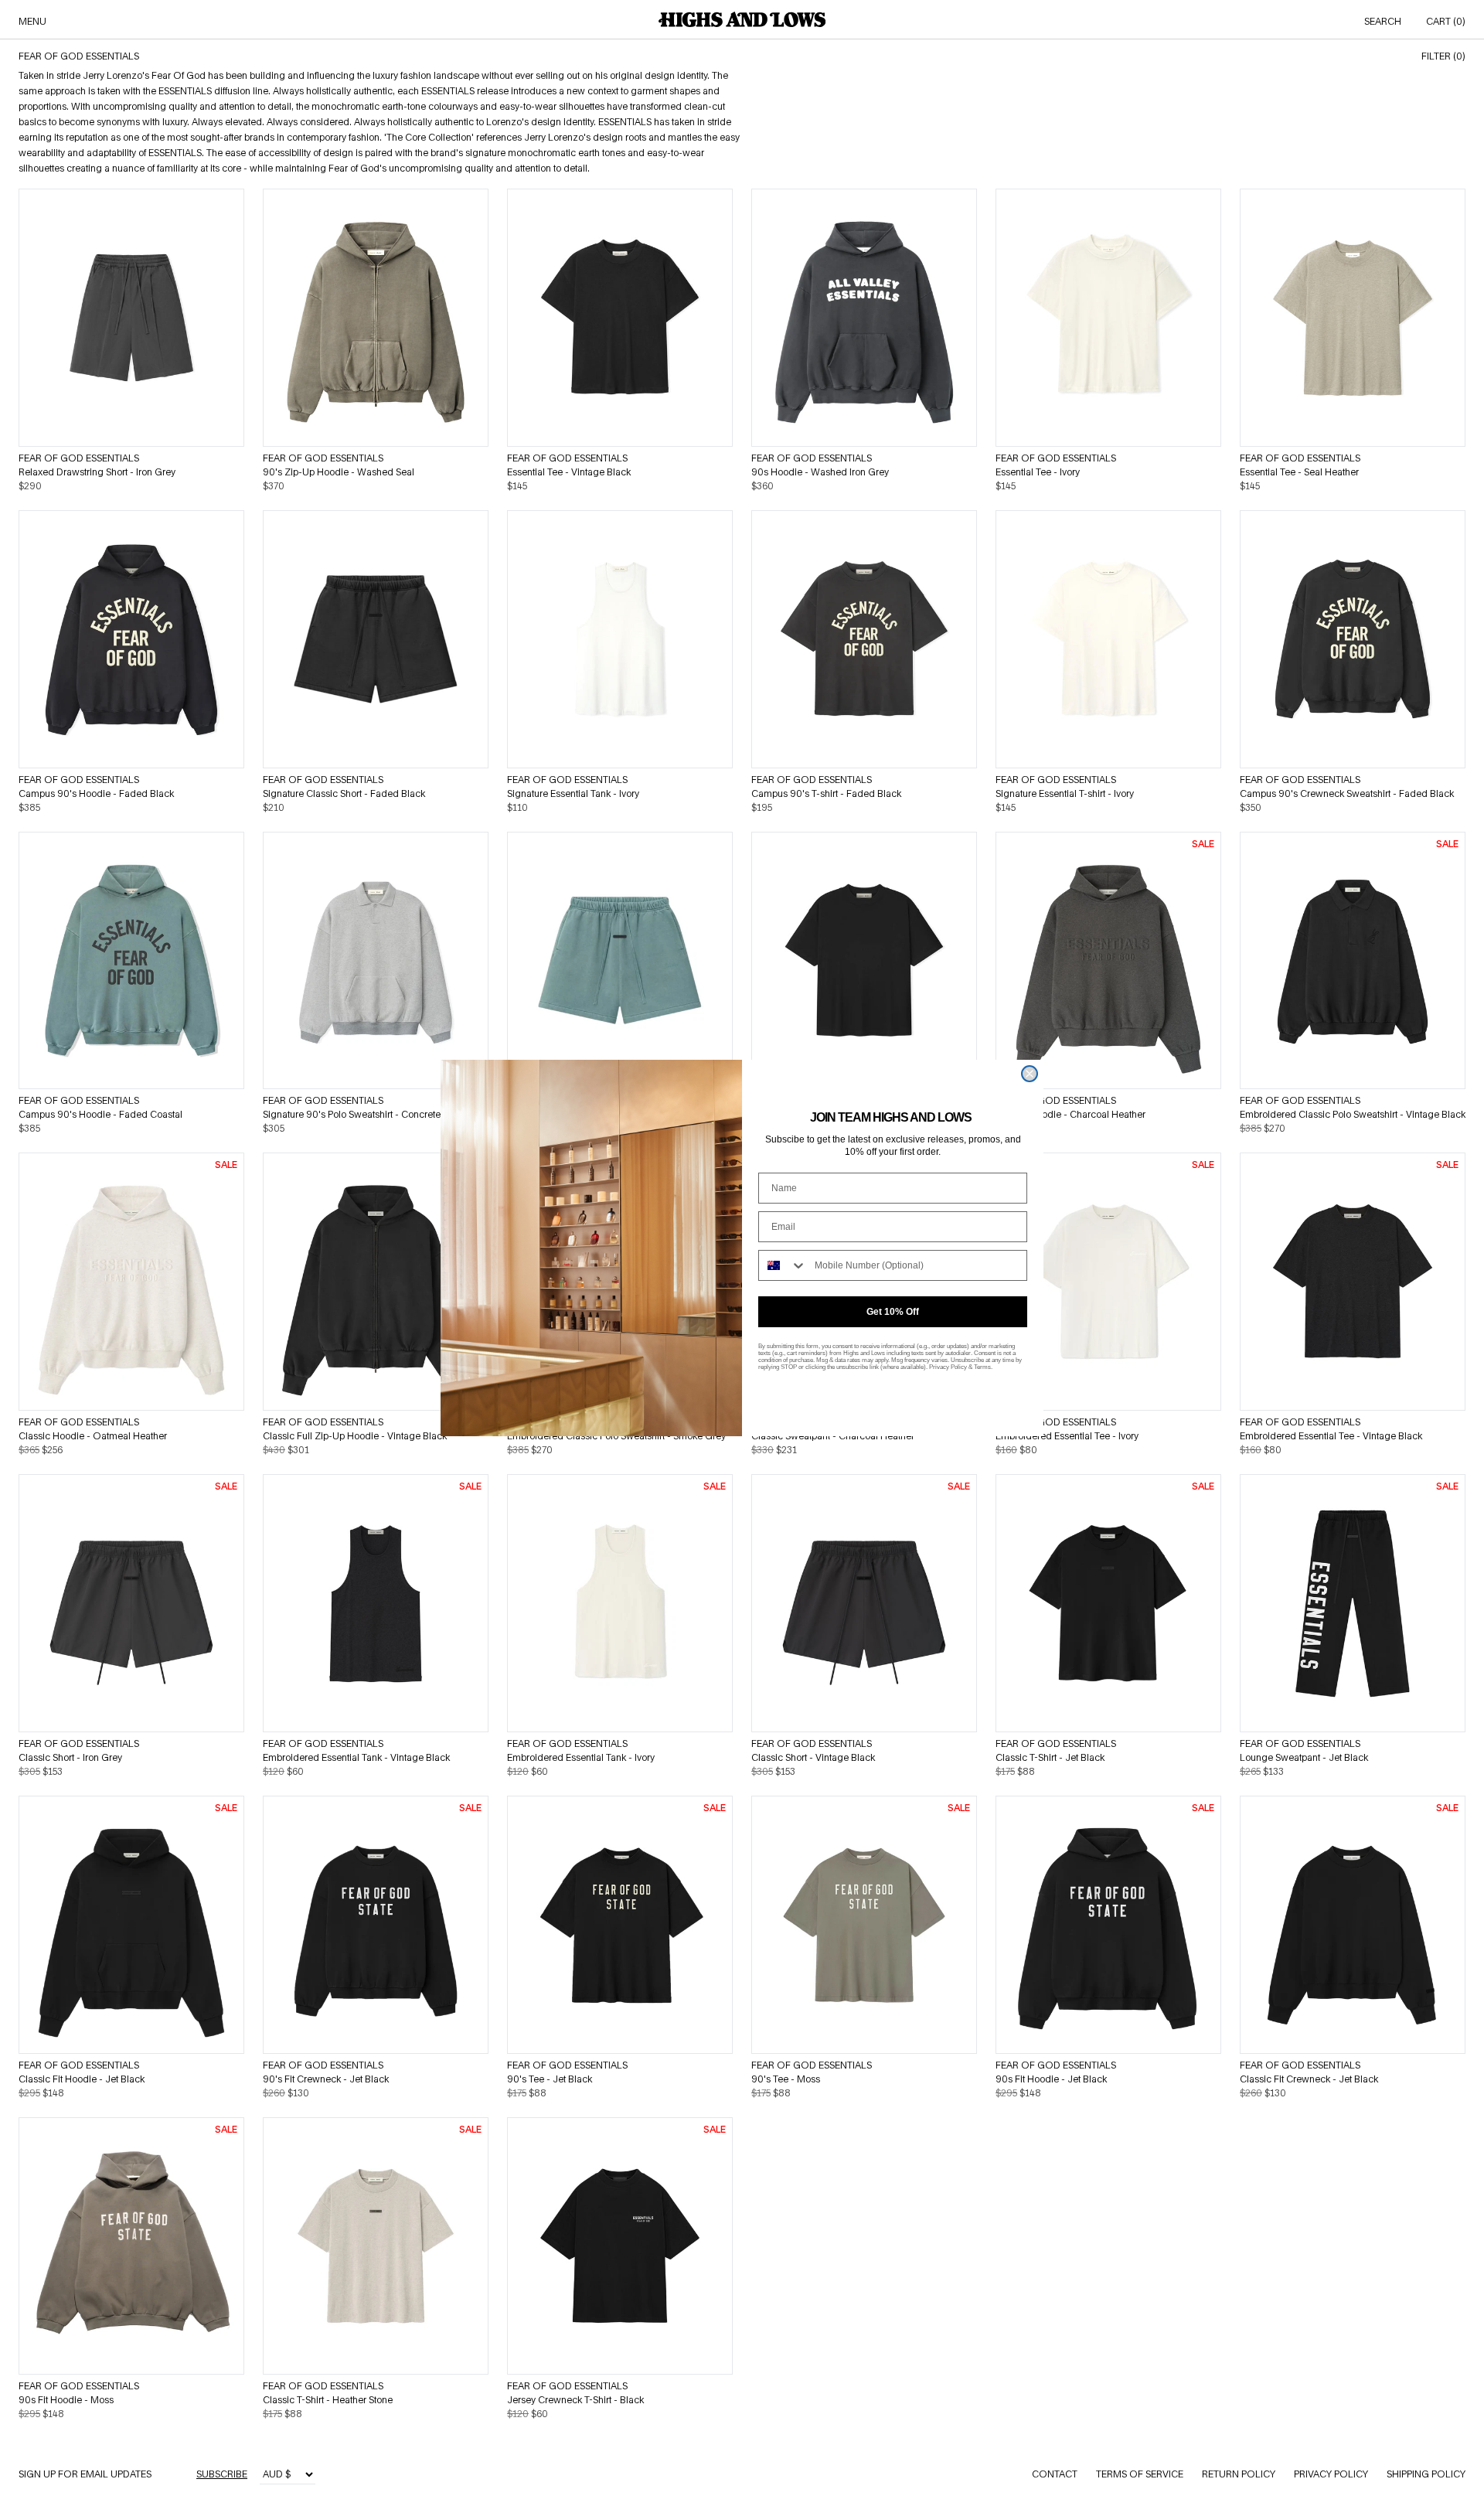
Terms (982, 1367)
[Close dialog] (1030, 1074)
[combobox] (783, 1265)
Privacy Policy (948, 1367)
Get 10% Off (893, 1312)
